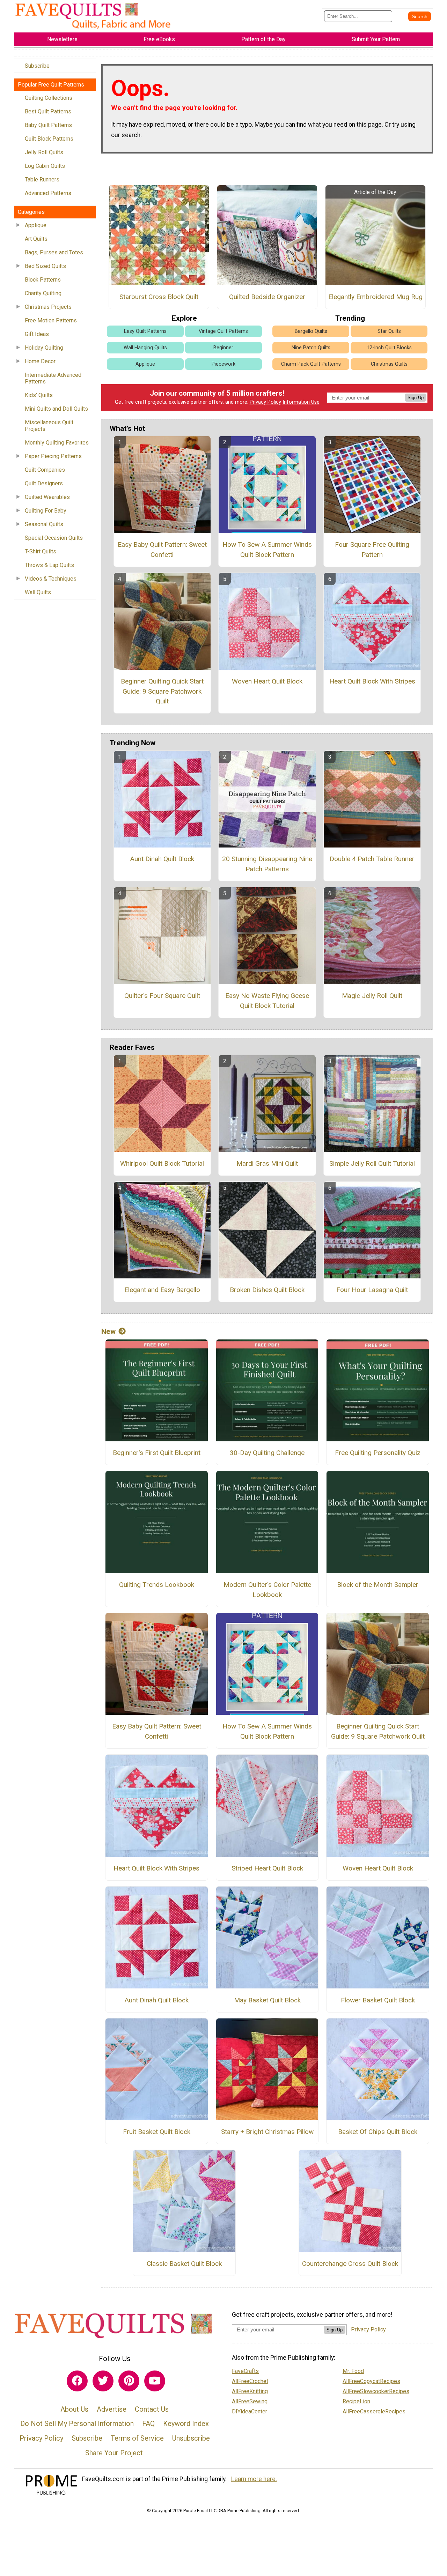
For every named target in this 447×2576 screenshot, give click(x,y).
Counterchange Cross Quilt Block (350, 2264)
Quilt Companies (45, 470)
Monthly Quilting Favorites (57, 443)
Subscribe (37, 66)
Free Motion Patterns (51, 320)
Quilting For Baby (46, 511)
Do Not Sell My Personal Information (77, 2424)
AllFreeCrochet (250, 2381)
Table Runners (42, 180)
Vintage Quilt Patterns (223, 331)
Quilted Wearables (47, 497)
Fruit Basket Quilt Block (157, 2132)
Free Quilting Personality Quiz (378, 1453)
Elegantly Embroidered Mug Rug (375, 297)
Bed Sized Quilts (45, 266)
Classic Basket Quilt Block (184, 2264)
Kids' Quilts (39, 395)
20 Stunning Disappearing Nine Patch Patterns (267, 864)
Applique (36, 225)
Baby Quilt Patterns (48, 125)
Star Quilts (389, 331)
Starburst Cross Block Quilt (159, 297)
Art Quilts (36, 239)
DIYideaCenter (250, 2411)
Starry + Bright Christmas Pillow (267, 2132)
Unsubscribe (191, 2438)
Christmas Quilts (389, 364)
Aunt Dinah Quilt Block (162, 859)
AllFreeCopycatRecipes (371, 2381)
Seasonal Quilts (44, 524)
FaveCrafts (245, 2371)
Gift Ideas (37, 334)
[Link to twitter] (103, 2381)
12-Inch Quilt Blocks (389, 348)
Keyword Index (186, 2424)
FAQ (148, 2424)
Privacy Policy (265, 402)
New (108, 1331)
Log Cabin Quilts (45, 166)
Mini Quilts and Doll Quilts (56, 409)
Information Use (301, 402)
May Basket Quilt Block (267, 2000)
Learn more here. (254, 2479)
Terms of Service (137, 2438)
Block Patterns (43, 280)
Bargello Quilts (311, 331)
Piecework (223, 364)
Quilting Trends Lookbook (157, 1585)
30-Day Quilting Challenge (267, 1453)
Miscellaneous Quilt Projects (49, 426)
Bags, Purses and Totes (54, 252)
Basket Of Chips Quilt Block (378, 2132)
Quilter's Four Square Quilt (162, 996)
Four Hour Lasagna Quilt (372, 1290)
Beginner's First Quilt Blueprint (157, 1453)
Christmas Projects (48, 307)
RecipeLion (356, 2401)
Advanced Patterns (48, 193)
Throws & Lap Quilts (49, 565)
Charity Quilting (43, 293)
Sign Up (416, 398)
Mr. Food (353, 2371)
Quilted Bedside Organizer (267, 297)
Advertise (112, 2409)
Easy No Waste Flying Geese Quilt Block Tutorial (267, 1001)
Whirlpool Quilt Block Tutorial (162, 1163)
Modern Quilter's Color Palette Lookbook (267, 1590)
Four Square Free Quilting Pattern (372, 550)
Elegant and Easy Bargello (162, 1290)
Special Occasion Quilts (54, 538)
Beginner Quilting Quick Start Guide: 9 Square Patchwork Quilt (162, 691)
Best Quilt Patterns (48, 111)
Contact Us (152, 2409)
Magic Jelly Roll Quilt (372, 996)
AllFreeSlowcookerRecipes (376, 2391)
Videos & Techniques (51, 579)
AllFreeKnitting (250, 2391)
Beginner (223, 348)
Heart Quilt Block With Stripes (372, 681)
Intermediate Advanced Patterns (53, 378)
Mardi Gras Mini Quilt (267, 1163)
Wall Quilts (38, 592)
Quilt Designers (44, 483)
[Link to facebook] (77, 2381)
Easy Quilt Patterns (145, 331)
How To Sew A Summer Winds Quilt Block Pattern (267, 550)
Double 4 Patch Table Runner (372, 859)
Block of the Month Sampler (378, 1585)
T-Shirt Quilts (41, 551)
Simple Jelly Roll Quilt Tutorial (372, 1163)
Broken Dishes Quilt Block (267, 1290)
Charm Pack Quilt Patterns (311, 364)
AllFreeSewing (250, 2401)
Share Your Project (114, 2453)
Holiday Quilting (44, 348)
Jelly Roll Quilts (44, 152)
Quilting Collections (49, 98)
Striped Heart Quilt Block (267, 1868)
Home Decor (40, 361)
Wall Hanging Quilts (145, 348)
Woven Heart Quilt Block (267, 681)
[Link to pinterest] (129, 2381)
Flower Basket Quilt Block (378, 2000)
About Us (74, 2409)
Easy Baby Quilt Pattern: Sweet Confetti (162, 550)
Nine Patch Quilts (311, 348)
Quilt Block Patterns (49, 139)
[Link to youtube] (155, 2381)
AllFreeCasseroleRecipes (374, 2411)
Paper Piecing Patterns (53, 456)
